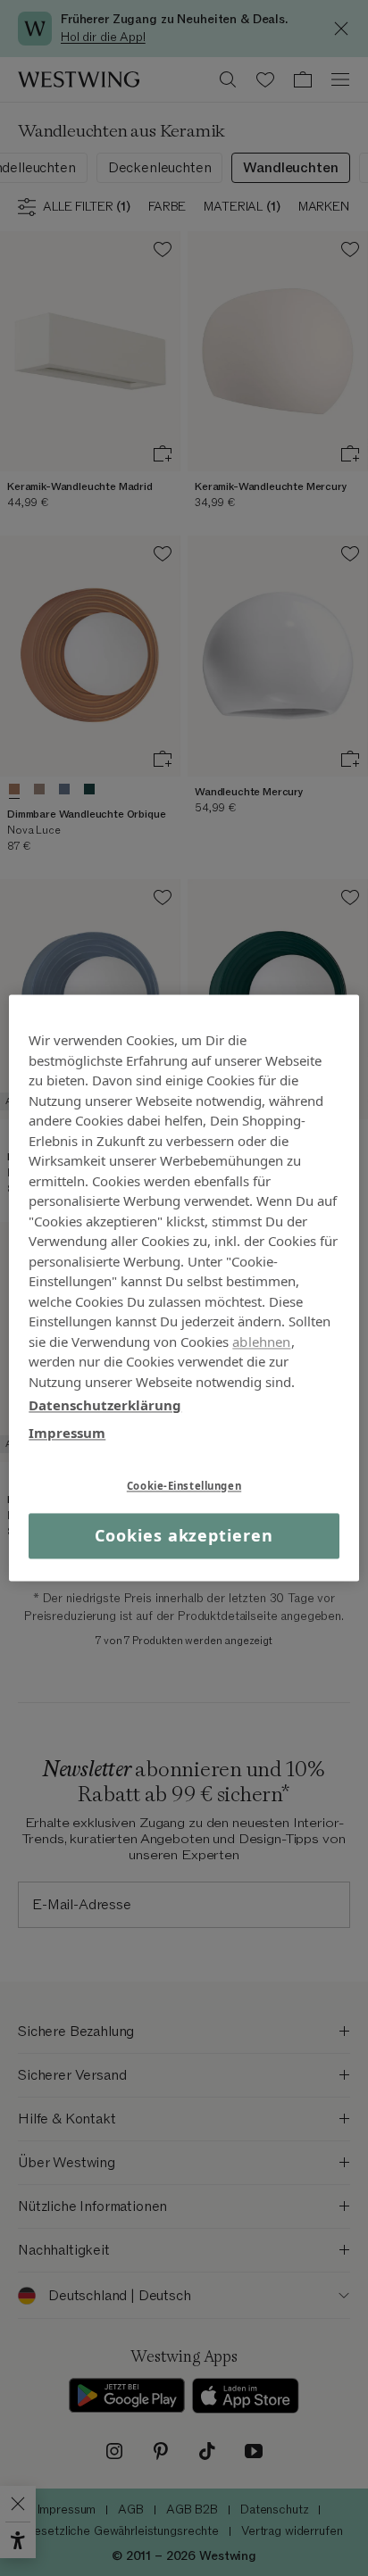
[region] (184, 1288)
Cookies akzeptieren (184, 1535)
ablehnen (261, 1342)
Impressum (67, 1433)
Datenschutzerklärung (105, 1405)
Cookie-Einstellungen (184, 1486)
